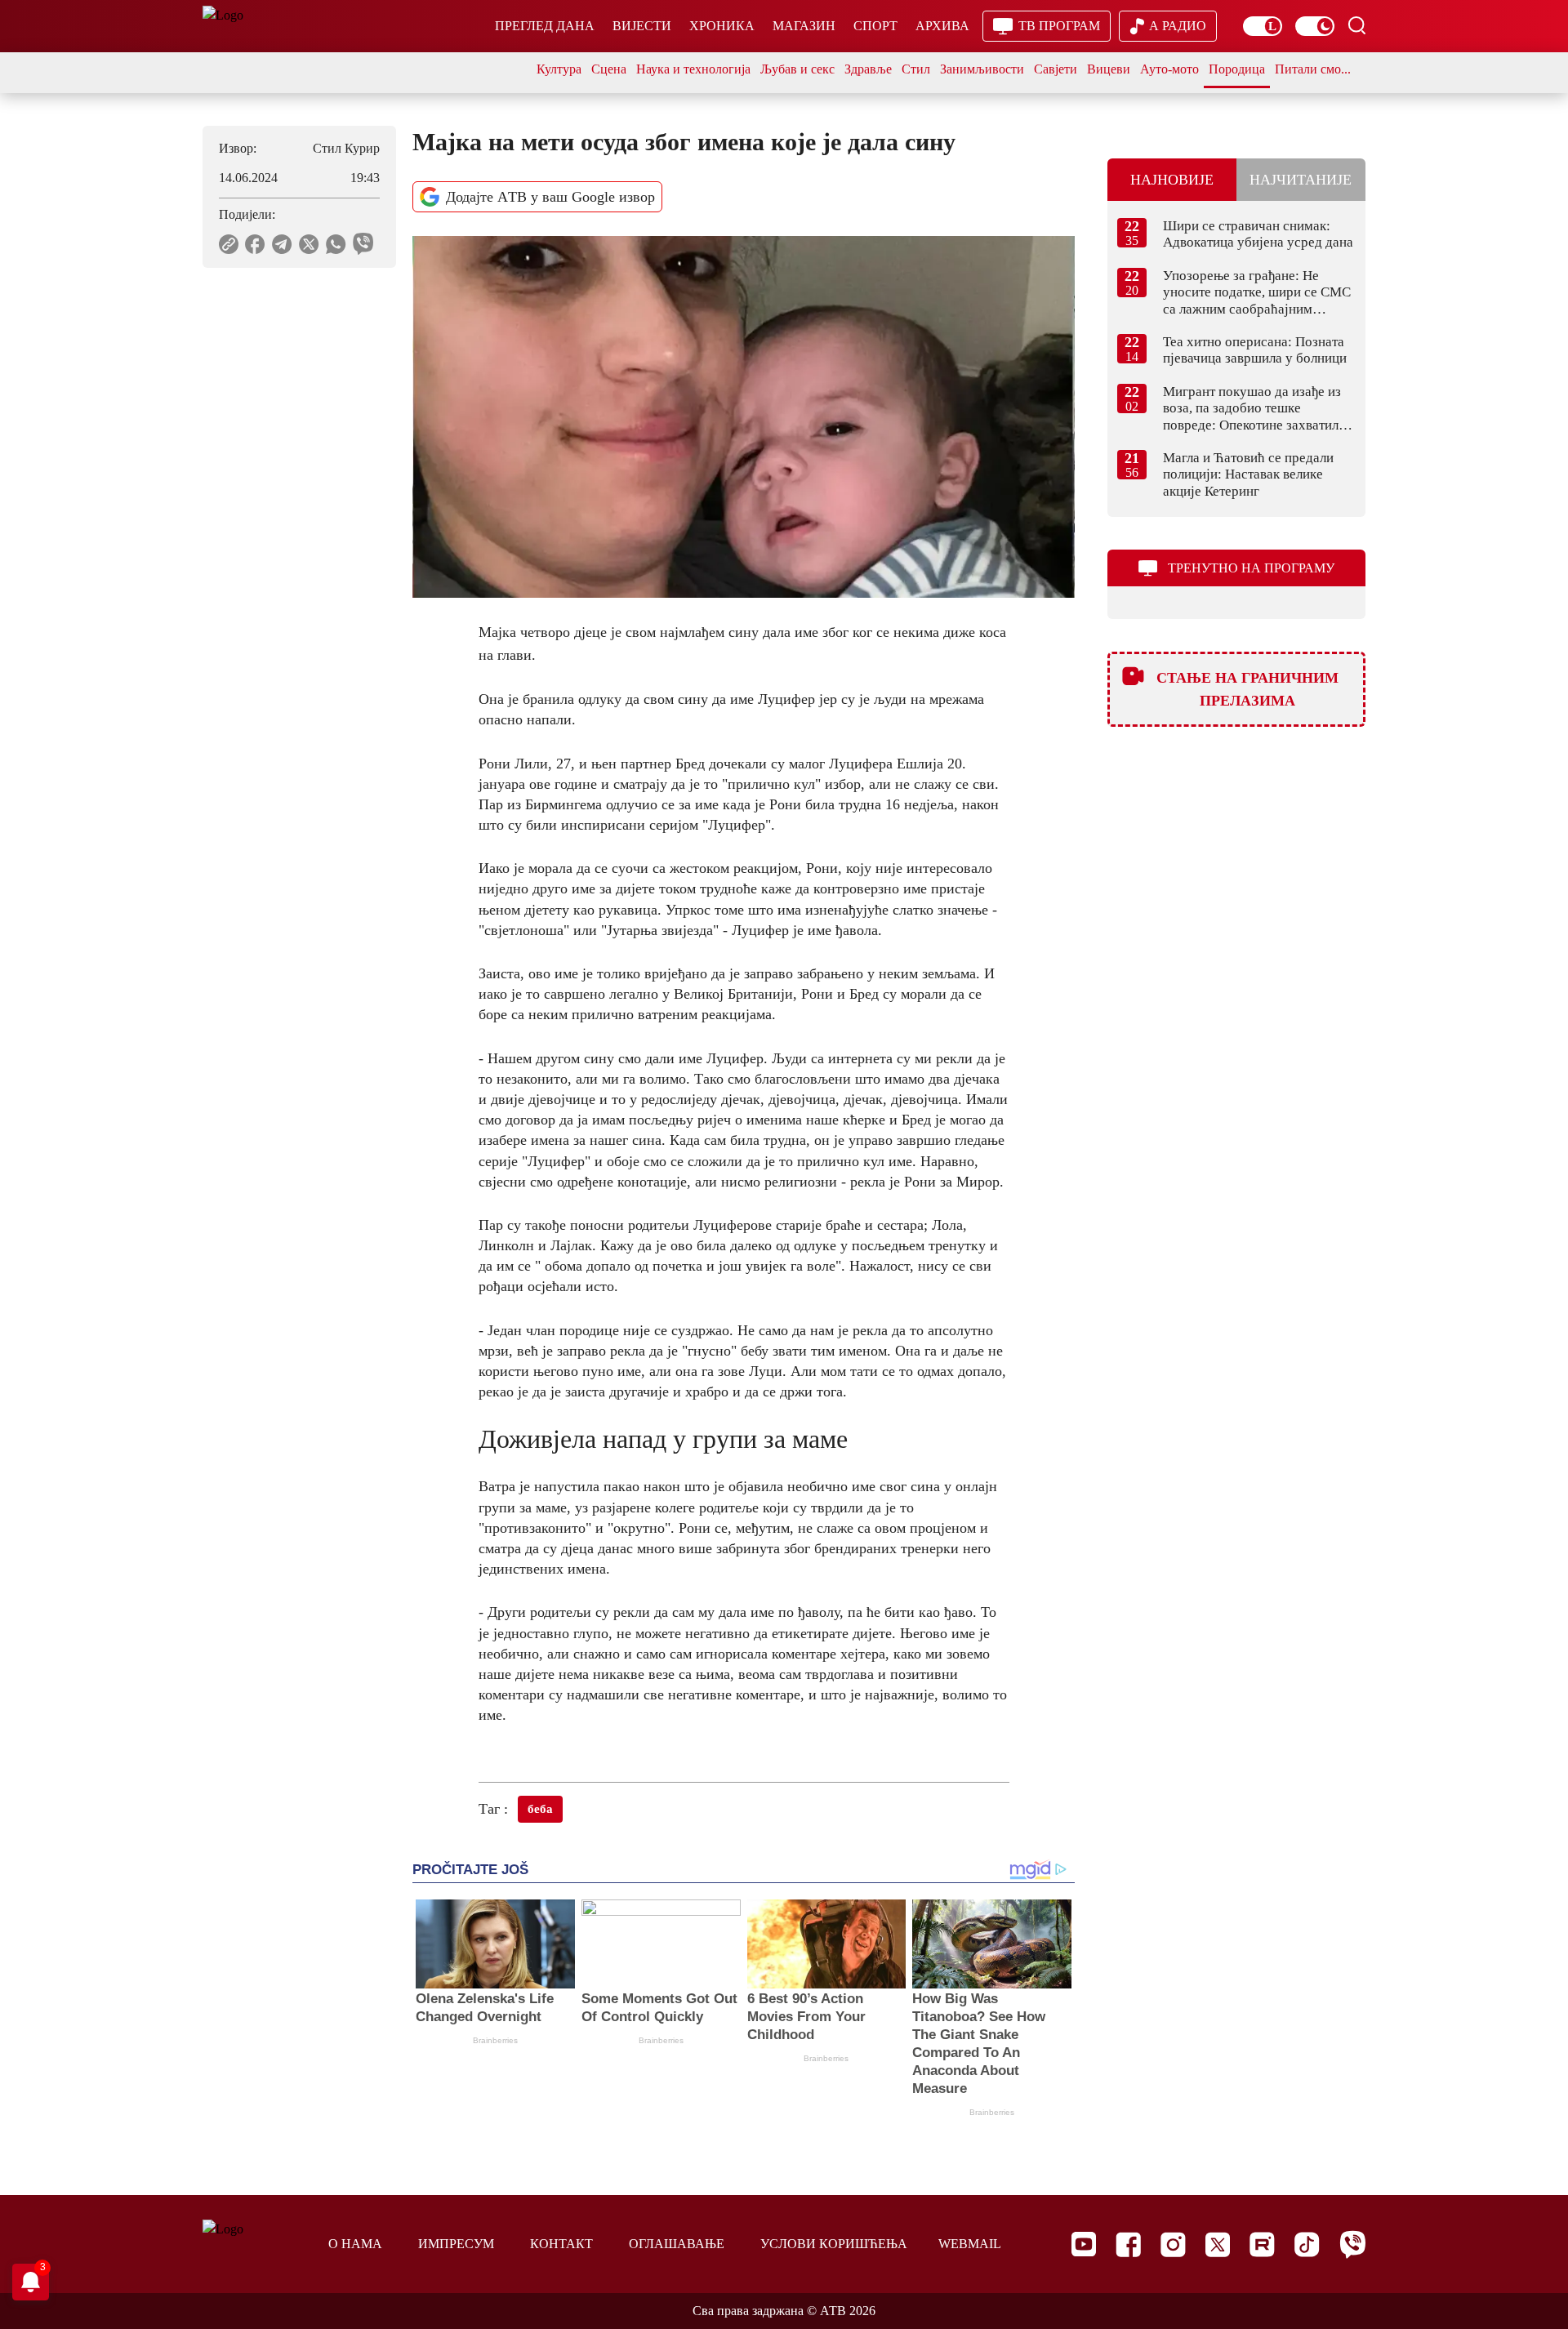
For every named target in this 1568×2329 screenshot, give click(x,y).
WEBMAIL (970, 2244)
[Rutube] (1262, 2244)
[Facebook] (1128, 2244)
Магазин (804, 26)
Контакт (561, 2244)
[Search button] (1356, 25)
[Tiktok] (1307, 2244)
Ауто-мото (1169, 69)
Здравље (868, 69)
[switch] (1263, 26)
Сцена (609, 69)
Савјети (1056, 69)
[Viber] (1352, 2244)
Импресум (456, 2244)
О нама (355, 2244)
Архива (942, 26)
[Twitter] (1218, 2244)
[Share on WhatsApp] (336, 244)
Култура (559, 69)
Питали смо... (1313, 69)
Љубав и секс (797, 69)
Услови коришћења (834, 2244)
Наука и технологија (693, 69)
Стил (916, 69)
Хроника (722, 26)
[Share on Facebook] (255, 244)
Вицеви (1109, 69)
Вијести (642, 26)
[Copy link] (229, 244)
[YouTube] (1084, 2244)
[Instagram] (1173, 2244)
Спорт (875, 26)
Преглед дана (545, 26)
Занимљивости (982, 69)
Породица (1237, 69)
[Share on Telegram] (282, 244)
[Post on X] (309, 244)
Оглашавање (677, 2244)
